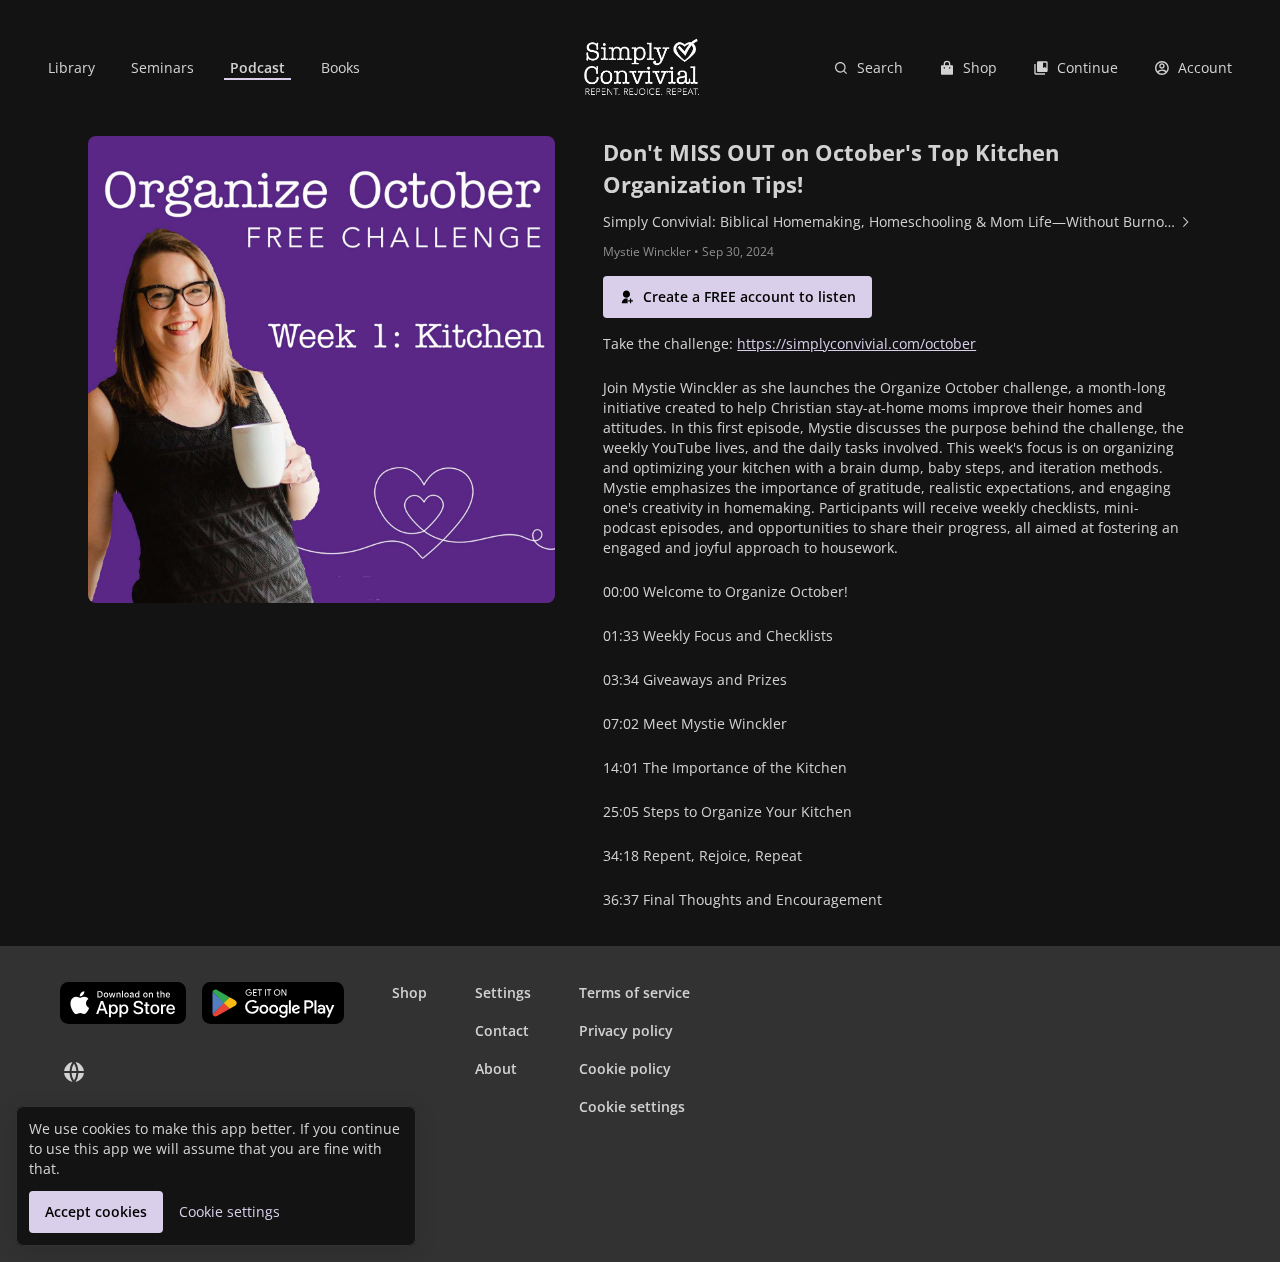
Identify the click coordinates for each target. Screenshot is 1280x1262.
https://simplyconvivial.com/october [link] (856, 343)
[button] (737, 297)
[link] (71, 68)
